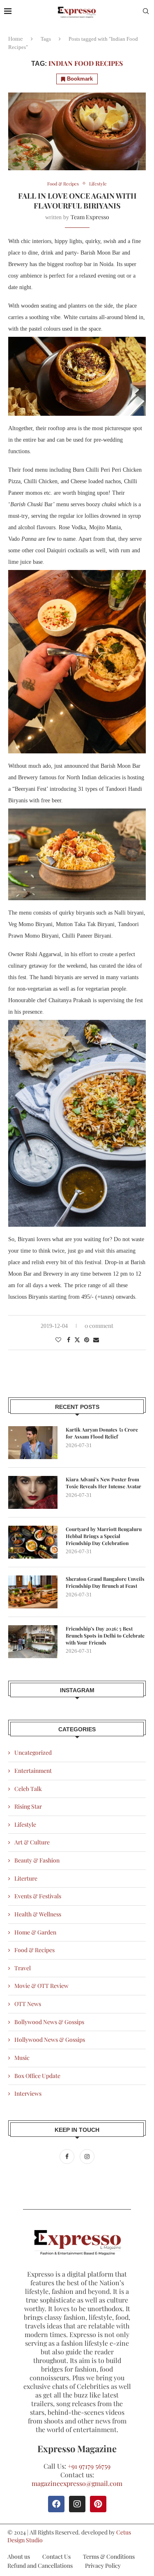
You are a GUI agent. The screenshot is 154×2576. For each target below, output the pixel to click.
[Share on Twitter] (77, 1340)
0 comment (99, 1326)
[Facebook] (68, 2156)
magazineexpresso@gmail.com (77, 2483)
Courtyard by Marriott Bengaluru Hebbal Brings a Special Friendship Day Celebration (104, 1536)
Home (16, 38)
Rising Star (28, 1806)
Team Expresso (90, 217)
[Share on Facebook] (69, 1340)
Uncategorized (33, 1752)
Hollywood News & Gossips (50, 2040)
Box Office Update (37, 2076)
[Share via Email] (96, 1340)
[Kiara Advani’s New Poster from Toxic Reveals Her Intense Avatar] (33, 1492)
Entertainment (33, 1771)
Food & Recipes (34, 1950)
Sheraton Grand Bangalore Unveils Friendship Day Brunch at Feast (105, 1582)
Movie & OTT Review (41, 1986)
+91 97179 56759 (89, 2466)
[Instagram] (87, 2156)
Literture (26, 1878)
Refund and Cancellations (40, 2566)
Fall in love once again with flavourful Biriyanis (77, 201)
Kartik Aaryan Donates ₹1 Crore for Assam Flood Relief (102, 1433)
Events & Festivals (38, 1896)
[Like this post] (58, 1340)
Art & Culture (32, 1842)
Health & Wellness (38, 1914)
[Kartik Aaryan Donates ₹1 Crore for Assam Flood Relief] (33, 1443)
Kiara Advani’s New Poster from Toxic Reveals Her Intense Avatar (103, 1483)
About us (19, 2556)
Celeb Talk (28, 1789)
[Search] (146, 12)
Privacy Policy (103, 2566)
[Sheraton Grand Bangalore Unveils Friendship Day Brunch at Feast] (33, 1592)
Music (22, 2058)
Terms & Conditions (109, 2556)
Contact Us (56, 2556)
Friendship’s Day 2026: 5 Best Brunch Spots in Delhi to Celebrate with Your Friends (105, 1635)
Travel (23, 1968)
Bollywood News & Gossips (49, 2022)
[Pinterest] (98, 2504)
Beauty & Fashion (37, 1860)
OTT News (28, 2004)
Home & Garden (35, 1932)
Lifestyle (25, 1824)
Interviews (28, 2093)
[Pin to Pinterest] (87, 1340)
